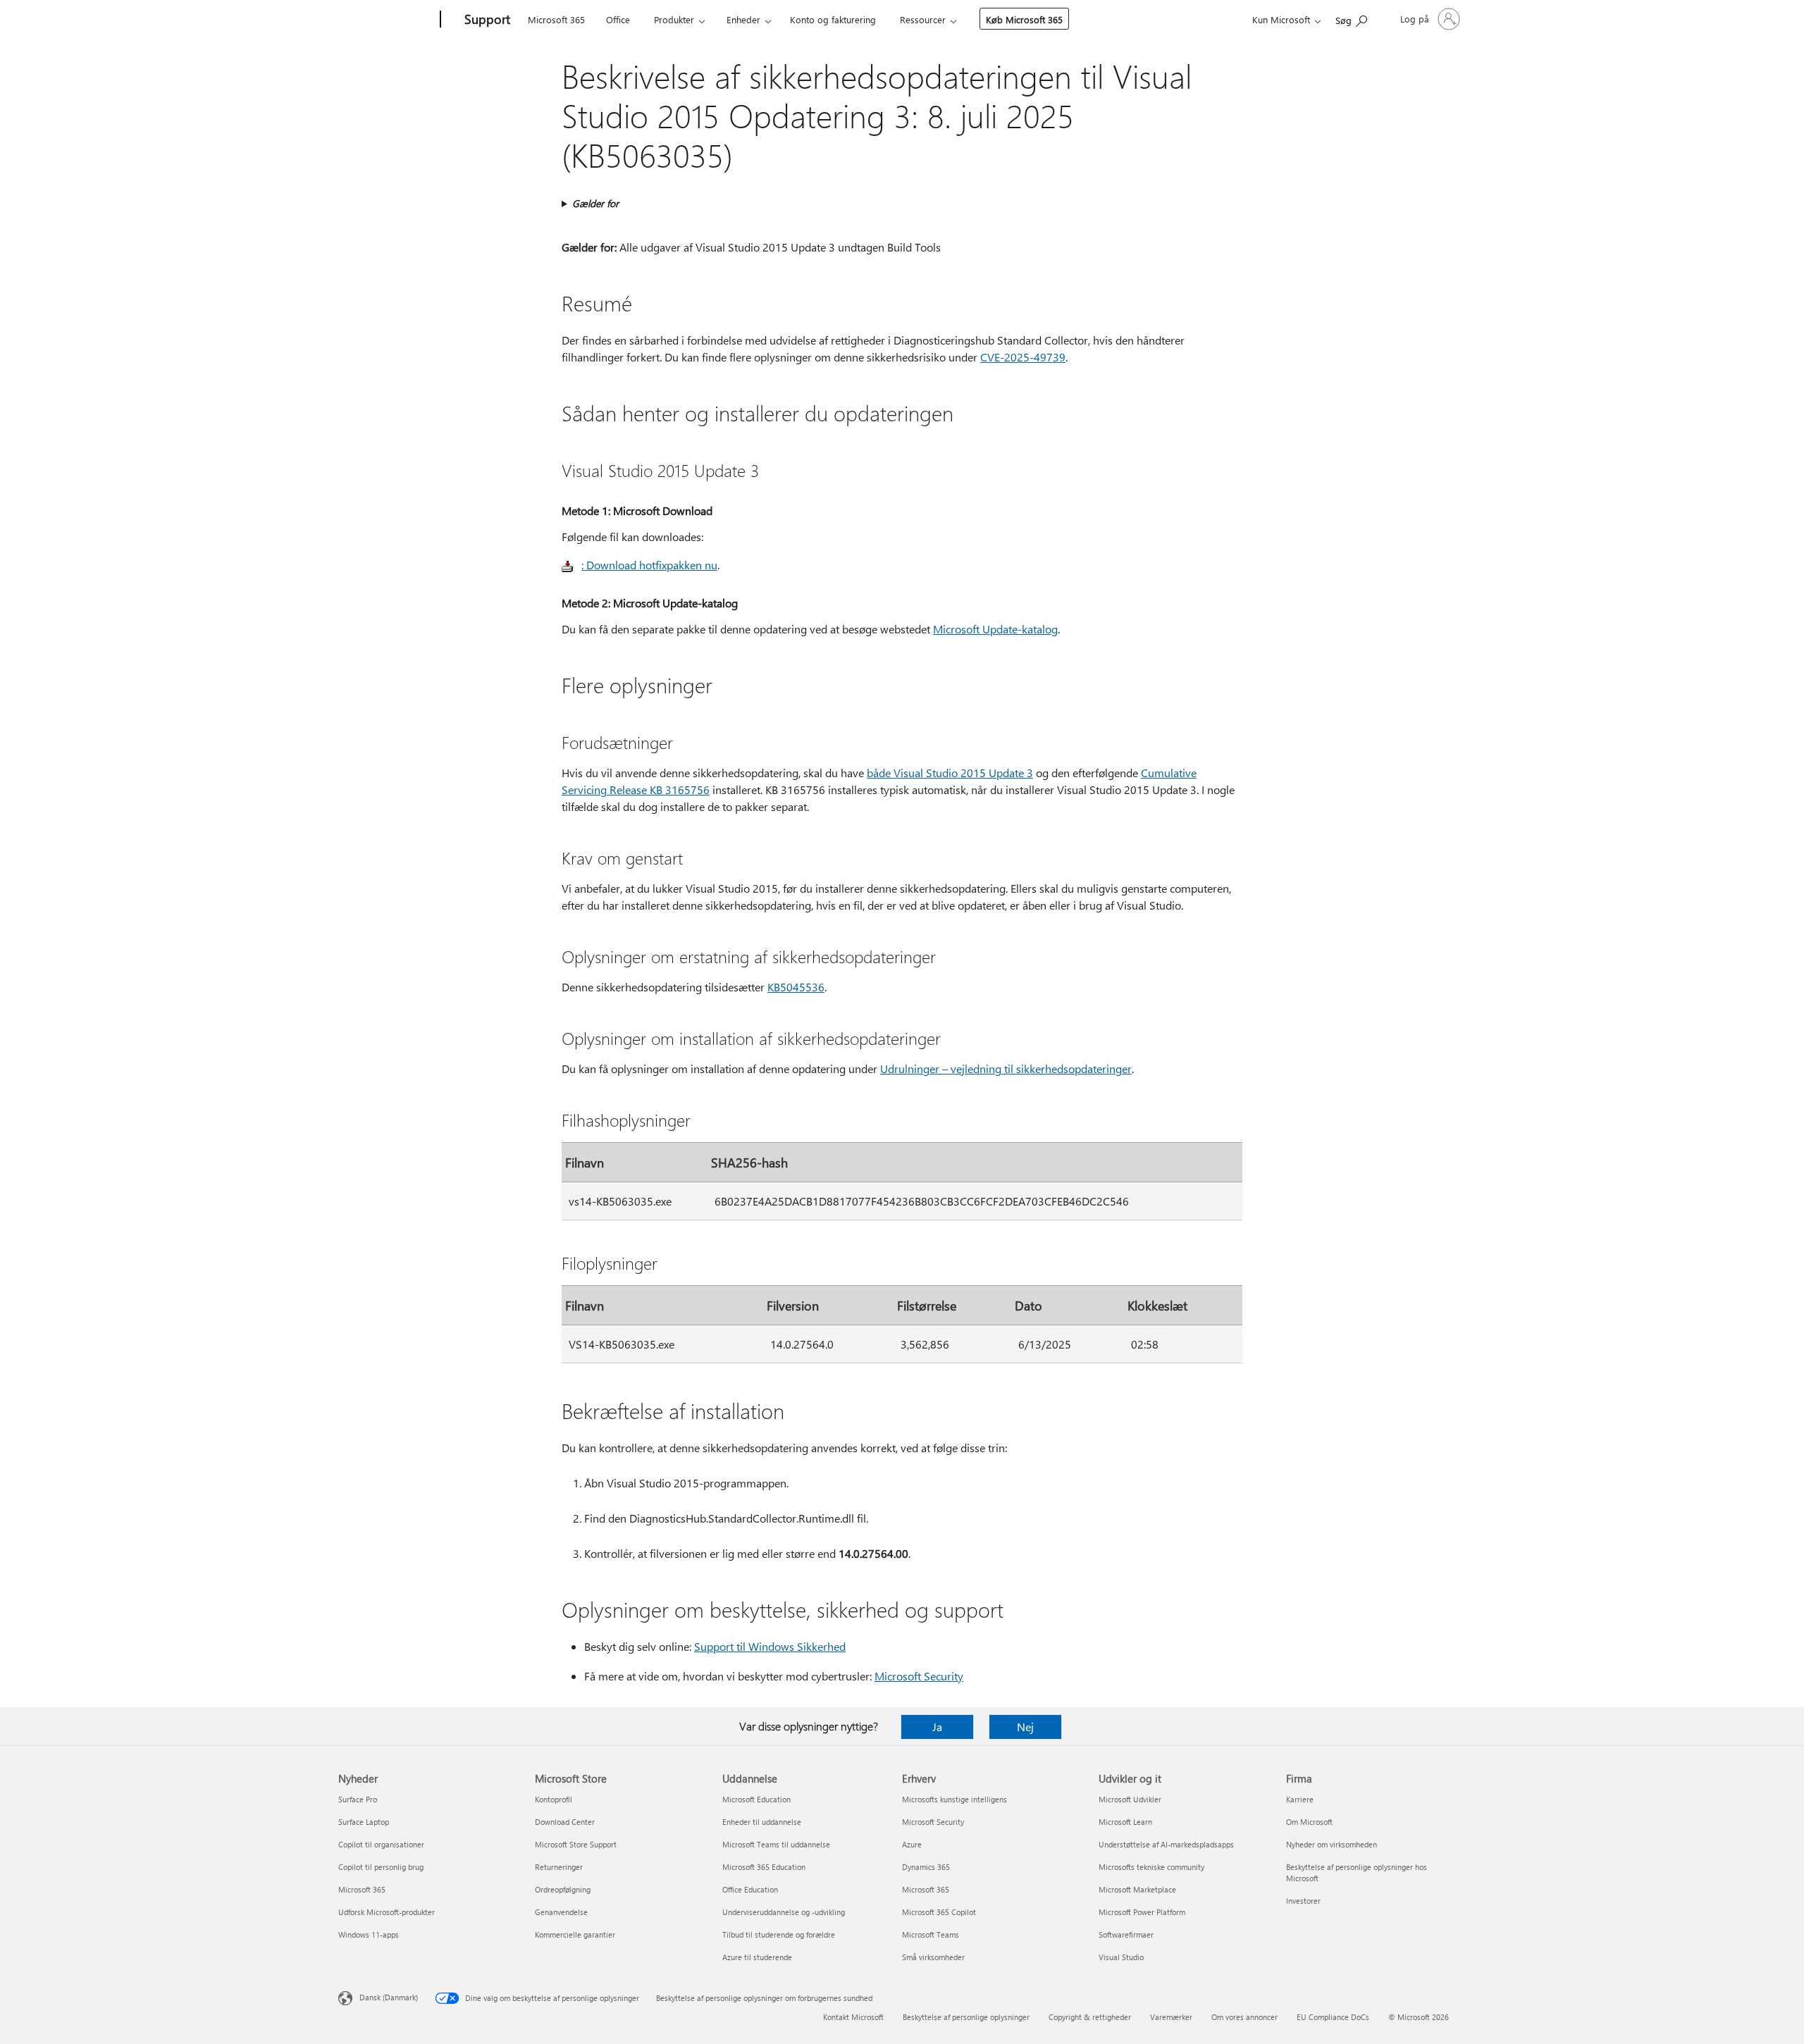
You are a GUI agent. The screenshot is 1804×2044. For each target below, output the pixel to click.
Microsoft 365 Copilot (939, 1912)
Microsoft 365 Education (764, 1867)
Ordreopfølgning (563, 1889)
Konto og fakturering (833, 19)
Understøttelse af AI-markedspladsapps (1166, 1844)
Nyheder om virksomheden (1332, 1844)
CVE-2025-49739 (1023, 357)
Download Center (565, 1822)
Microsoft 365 (556, 19)
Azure (912, 1844)
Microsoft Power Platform (1142, 1912)
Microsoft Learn (1125, 1822)
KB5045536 (796, 987)
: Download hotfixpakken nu (649, 565)
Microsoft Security (919, 1676)
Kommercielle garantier (575, 1934)
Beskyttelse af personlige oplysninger (966, 2017)
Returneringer (559, 1867)
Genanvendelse (561, 1912)
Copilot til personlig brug (381, 1867)
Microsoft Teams (931, 1934)
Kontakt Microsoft (853, 2017)
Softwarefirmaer (1126, 1934)
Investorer (1303, 1901)
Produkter (674, 19)
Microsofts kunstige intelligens (954, 1799)
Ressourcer (923, 19)
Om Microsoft (1309, 1822)
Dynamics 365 (926, 1867)
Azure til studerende (757, 1957)
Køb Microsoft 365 (1024, 19)
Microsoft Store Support (576, 1844)
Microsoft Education (756, 1799)
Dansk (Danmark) (389, 1997)
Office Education (750, 1889)
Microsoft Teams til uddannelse (776, 1844)
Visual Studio (1121, 1957)
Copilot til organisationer (381, 1844)
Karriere (1300, 1799)
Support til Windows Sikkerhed (770, 1646)
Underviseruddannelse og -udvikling (784, 1912)
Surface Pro (358, 1799)
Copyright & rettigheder (1090, 2017)
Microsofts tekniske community (1151, 1867)
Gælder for (595, 203)
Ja (937, 1727)
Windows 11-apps (369, 1934)
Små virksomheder (933, 1957)
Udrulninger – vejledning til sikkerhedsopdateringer (1006, 1069)
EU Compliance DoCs (1333, 2017)
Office (618, 19)
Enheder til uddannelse (762, 1822)
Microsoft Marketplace (1137, 1889)
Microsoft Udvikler (1130, 1799)
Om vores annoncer (1244, 2017)
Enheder (743, 19)
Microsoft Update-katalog (995, 629)
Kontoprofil (554, 1799)
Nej (1025, 1727)
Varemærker (1171, 2017)
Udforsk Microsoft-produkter (387, 1912)
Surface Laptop (364, 1822)
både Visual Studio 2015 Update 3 (950, 773)
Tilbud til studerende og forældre (779, 1934)
